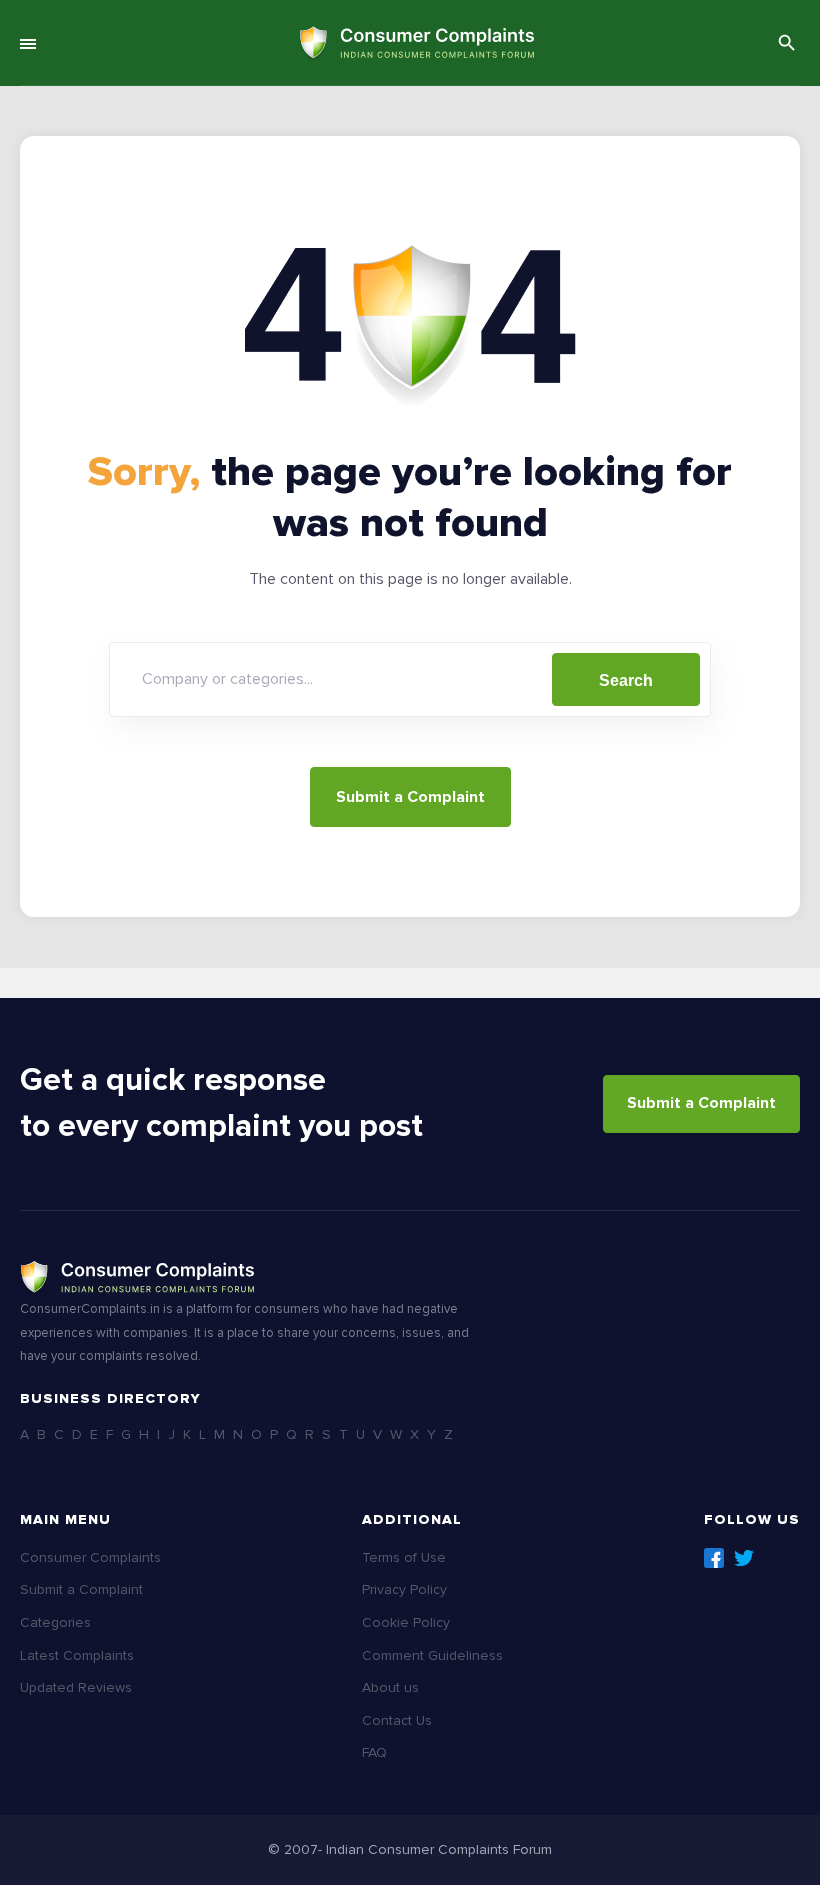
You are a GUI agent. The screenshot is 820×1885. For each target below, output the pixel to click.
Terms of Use (404, 1557)
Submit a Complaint (410, 797)
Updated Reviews (76, 1687)
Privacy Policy (404, 1589)
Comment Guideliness (432, 1655)
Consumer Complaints (90, 1557)
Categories (55, 1622)
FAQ (374, 1752)
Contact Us (397, 1720)
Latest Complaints (77, 1655)
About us (390, 1687)
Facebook (714, 1558)
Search (626, 680)
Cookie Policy (406, 1622)
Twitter (744, 1558)
